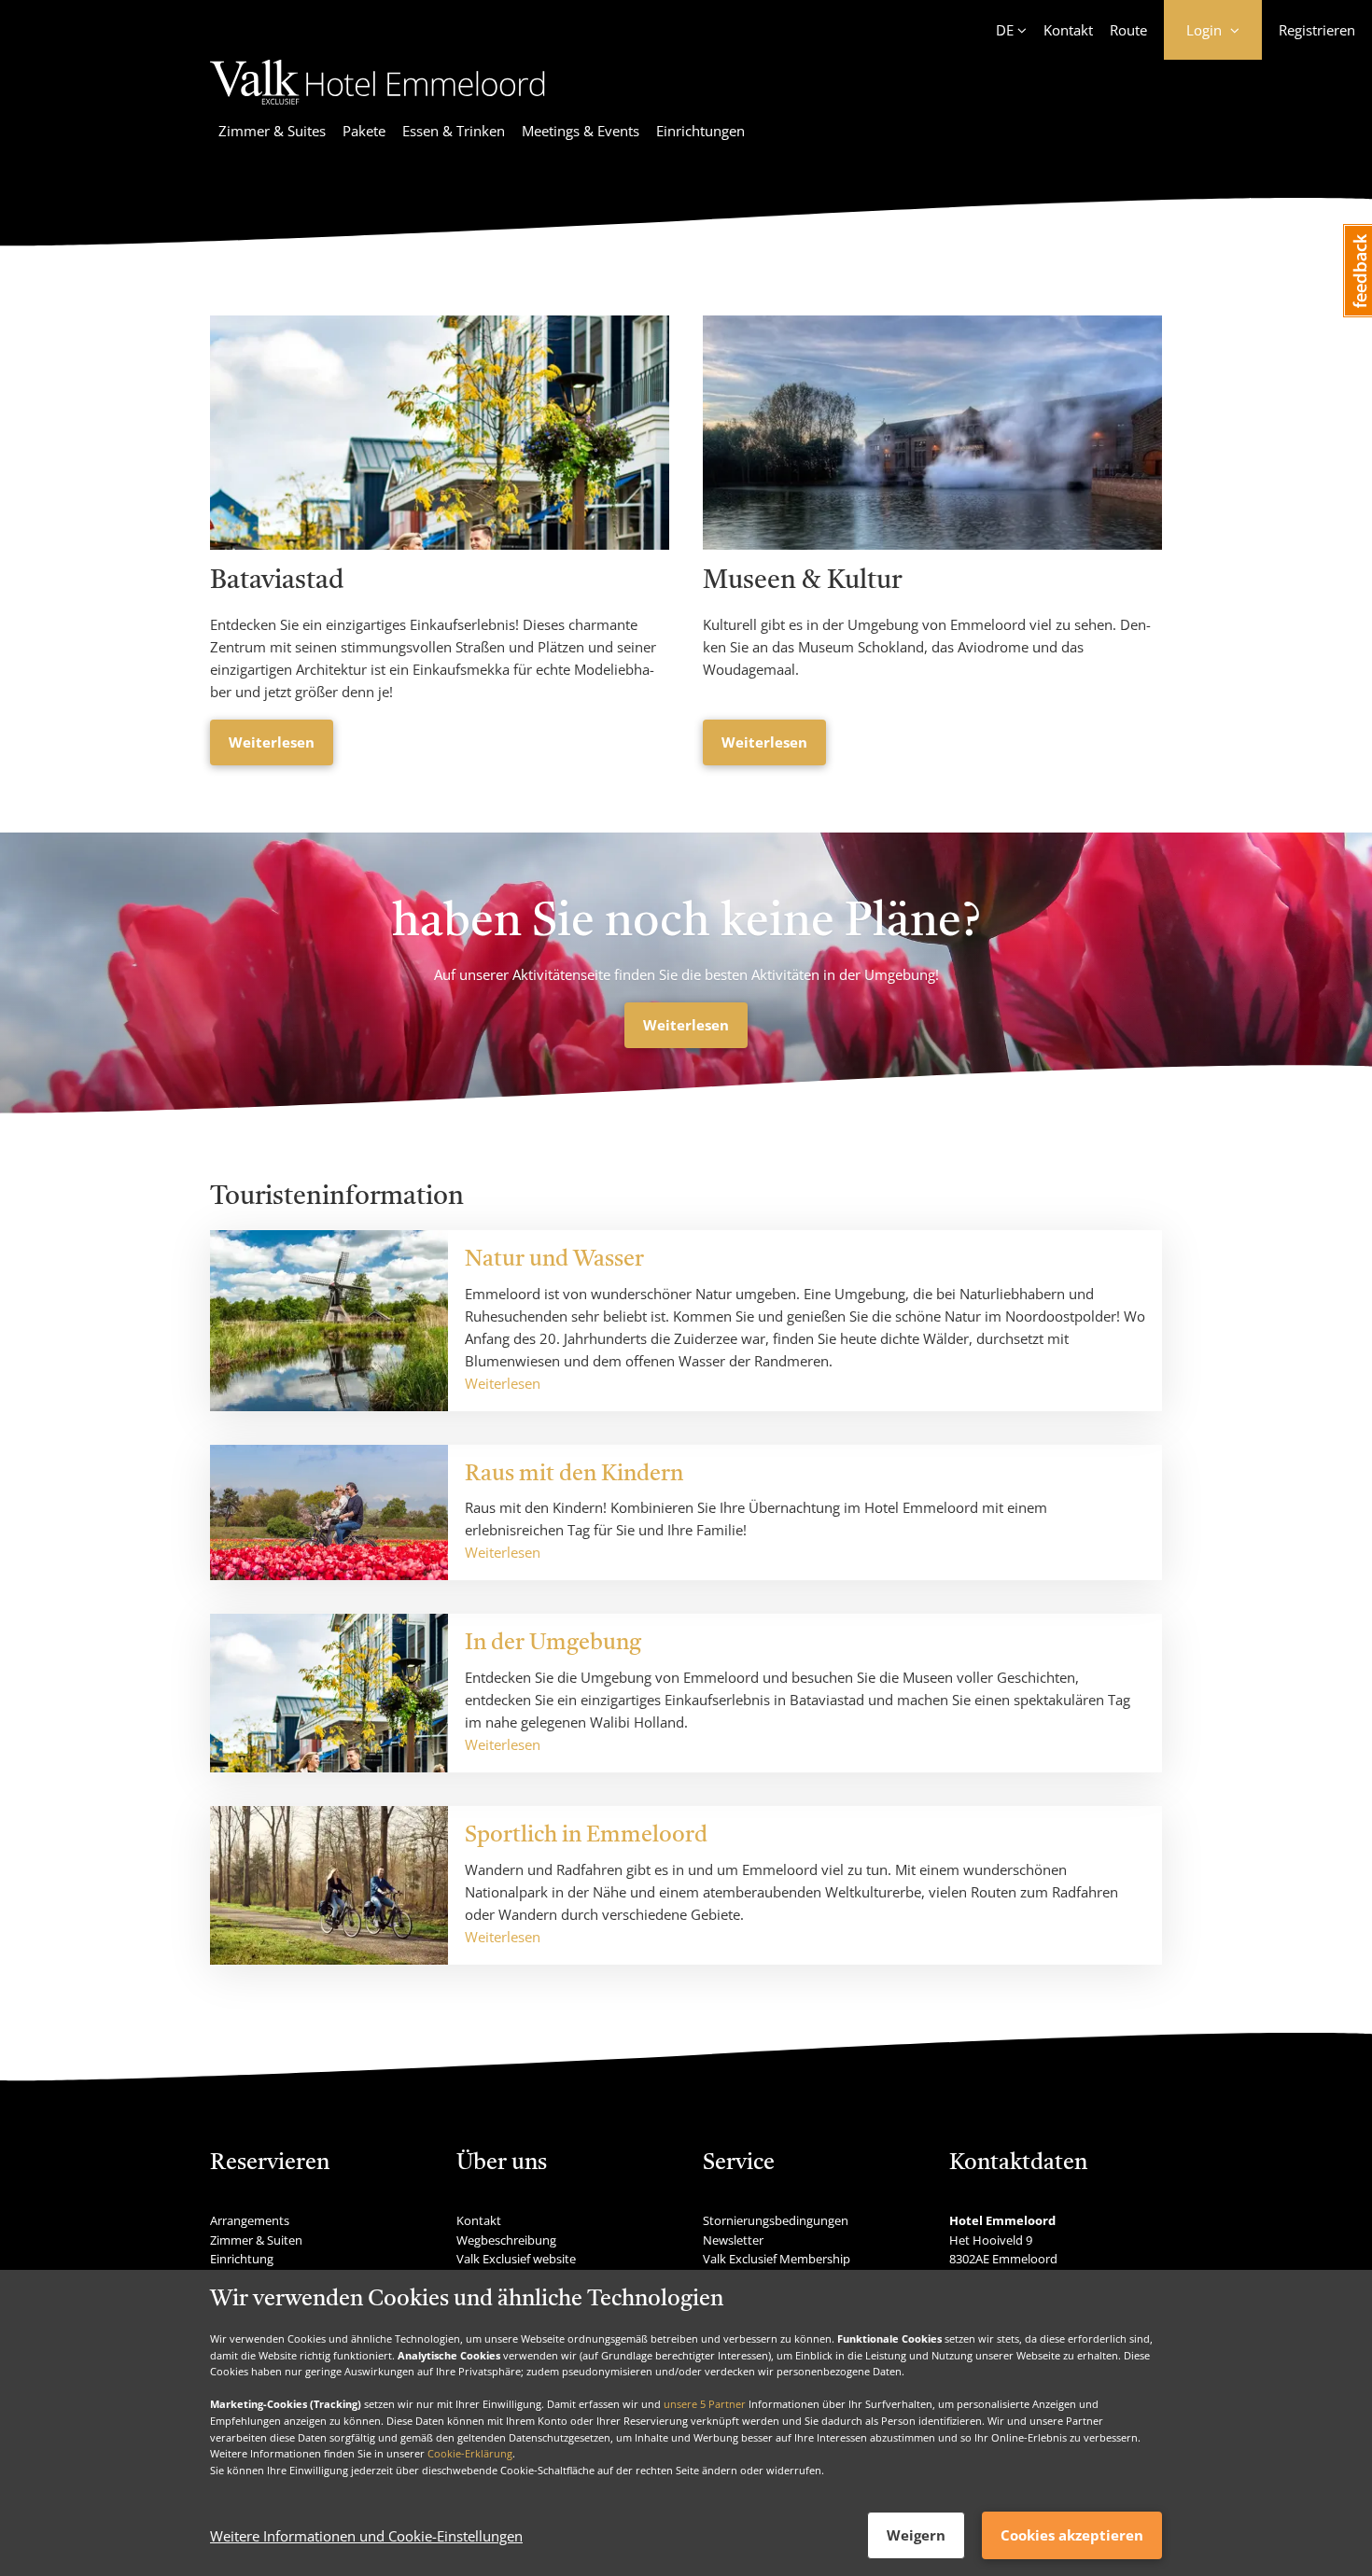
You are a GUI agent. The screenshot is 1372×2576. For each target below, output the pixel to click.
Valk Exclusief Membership (777, 2259)
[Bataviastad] (440, 433)
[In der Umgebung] (329, 1693)
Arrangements (250, 2220)
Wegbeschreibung (506, 2240)
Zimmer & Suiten (256, 2240)
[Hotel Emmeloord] (378, 107)
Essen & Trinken (454, 131)
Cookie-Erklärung (470, 2453)
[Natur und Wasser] (329, 1321)
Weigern (916, 2535)
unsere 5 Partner (705, 2404)
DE (1005, 30)
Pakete (364, 131)
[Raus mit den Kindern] (329, 1513)
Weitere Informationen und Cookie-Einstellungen (366, 2536)
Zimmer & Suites (272, 131)
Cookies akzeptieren (1072, 2535)
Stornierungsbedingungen (776, 2220)
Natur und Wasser (554, 1260)
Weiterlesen (272, 742)
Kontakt (1068, 30)
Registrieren (1317, 30)
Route (1128, 30)
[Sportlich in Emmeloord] (329, 1885)
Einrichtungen (700, 131)
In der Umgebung (553, 1644)
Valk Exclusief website (516, 2259)
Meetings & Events (581, 131)
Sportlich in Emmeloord (586, 1836)
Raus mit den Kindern (574, 1475)
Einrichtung (242, 2259)
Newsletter (733, 2240)
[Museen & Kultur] (932, 433)
